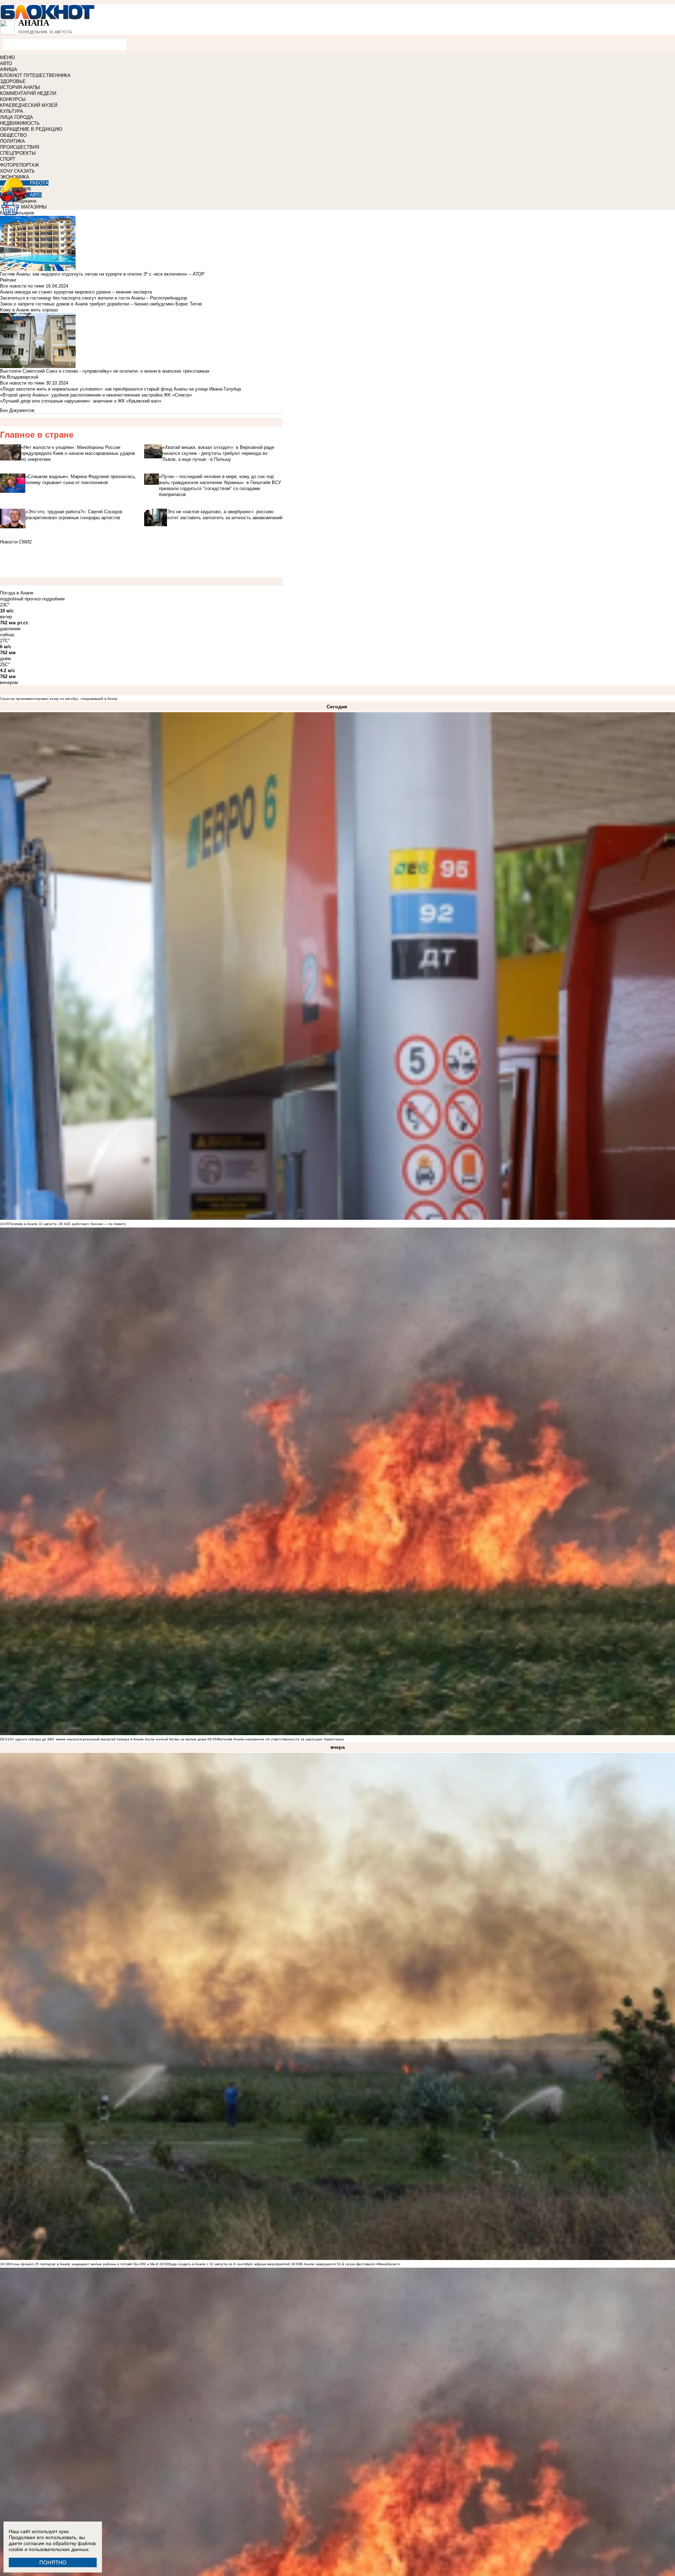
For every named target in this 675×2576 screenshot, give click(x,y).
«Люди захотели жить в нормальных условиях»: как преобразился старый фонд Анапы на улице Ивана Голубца (120, 389)
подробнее (53, 599)
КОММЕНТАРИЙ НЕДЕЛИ (28, 93)
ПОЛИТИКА (12, 141)
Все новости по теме (22, 286)
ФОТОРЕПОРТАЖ (20, 165)
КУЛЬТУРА (12, 111)
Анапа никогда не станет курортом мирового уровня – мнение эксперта (76, 292)
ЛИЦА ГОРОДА (17, 117)
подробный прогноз (20, 599)
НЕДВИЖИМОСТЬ (20, 123)
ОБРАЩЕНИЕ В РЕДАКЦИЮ (31, 129)
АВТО (6, 63)
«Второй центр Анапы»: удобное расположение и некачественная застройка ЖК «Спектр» (96, 395)
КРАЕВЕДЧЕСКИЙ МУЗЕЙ (29, 105)
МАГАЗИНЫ (34, 207)
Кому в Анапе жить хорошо (29, 310)
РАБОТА (39, 183)
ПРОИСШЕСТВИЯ (20, 147)
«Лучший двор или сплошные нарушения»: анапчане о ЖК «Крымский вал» (81, 401)
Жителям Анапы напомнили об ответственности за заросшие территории (280, 1739)
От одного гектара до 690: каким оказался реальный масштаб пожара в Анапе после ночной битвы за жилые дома (108, 1739)
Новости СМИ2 (16, 542)
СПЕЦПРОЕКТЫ (18, 153)
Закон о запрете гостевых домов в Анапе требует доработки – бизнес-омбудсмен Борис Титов (101, 304)
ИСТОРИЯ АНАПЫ (20, 87)
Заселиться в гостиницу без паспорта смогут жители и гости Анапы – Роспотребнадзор (94, 298)
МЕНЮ (7, 57)
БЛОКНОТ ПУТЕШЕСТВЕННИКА (35, 75)
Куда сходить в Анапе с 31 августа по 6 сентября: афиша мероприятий (229, 2264)
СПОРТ (8, 159)
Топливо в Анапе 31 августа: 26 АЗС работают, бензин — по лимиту (68, 1224)
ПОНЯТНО (53, 2562)
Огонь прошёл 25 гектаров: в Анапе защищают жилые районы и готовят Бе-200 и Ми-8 (84, 2264)
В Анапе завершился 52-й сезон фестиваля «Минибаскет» (350, 2264)
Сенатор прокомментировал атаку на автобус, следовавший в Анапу (59, 699)
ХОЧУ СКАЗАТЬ (17, 171)
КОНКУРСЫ (13, 99)
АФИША (9, 69)
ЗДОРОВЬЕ (13, 81)
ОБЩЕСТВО (13, 135)
